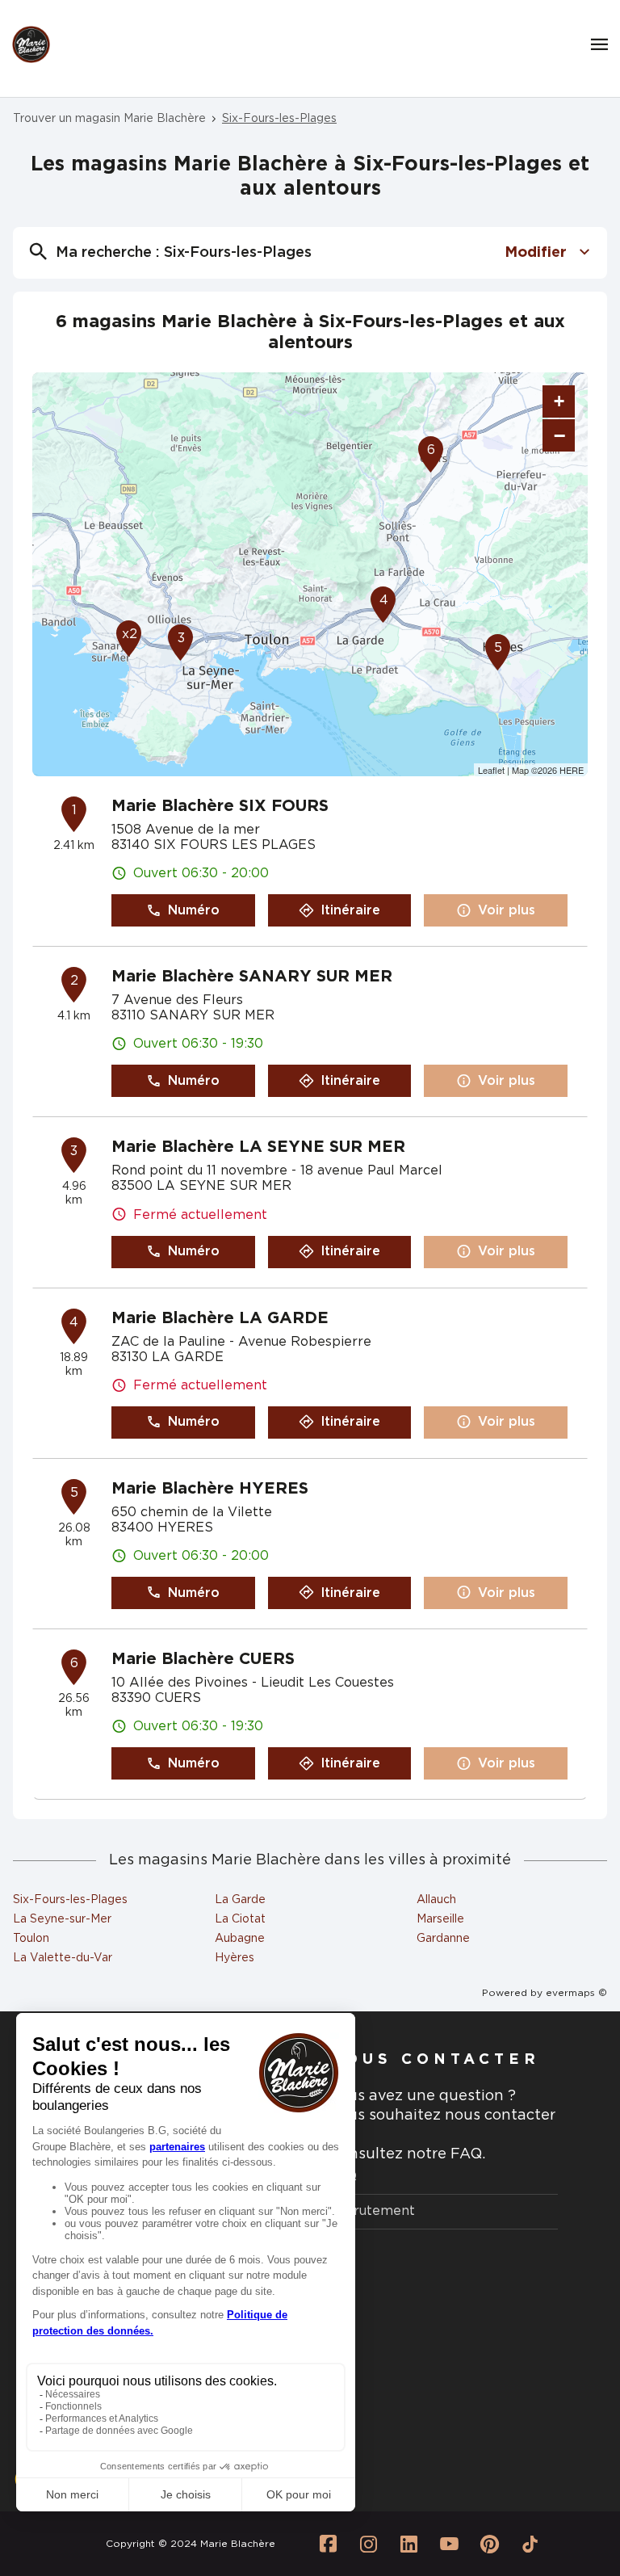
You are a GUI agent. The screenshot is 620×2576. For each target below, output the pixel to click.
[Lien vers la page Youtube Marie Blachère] (450, 2544)
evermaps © (576, 1993)
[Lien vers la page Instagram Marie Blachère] (369, 2544)
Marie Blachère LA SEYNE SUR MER (258, 1147)
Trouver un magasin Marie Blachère (109, 119)
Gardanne (443, 1939)
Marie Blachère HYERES (210, 1489)
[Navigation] (599, 44)
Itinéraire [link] (350, 910)
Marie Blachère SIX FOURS (220, 806)
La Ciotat (240, 1919)
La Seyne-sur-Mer (62, 1919)
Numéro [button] (194, 910)
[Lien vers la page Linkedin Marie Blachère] (409, 2544)
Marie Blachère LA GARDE (220, 1318)
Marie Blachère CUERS (203, 1659)
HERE (572, 770)
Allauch (436, 1900)
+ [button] (559, 401)
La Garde (240, 1900)
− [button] (559, 435)
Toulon (31, 1939)
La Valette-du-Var (63, 1958)
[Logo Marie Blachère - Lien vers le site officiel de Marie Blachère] (31, 45)
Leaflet (491, 770)
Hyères (235, 1958)
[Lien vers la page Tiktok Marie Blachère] (530, 2544)
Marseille (440, 1919)
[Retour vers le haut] (559, 2482)
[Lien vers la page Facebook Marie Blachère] (329, 2544)
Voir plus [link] (507, 910)
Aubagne (240, 1939)
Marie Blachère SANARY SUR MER (252, 977)
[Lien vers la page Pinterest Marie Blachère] (490, 2544)
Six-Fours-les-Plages (70, 1900)
